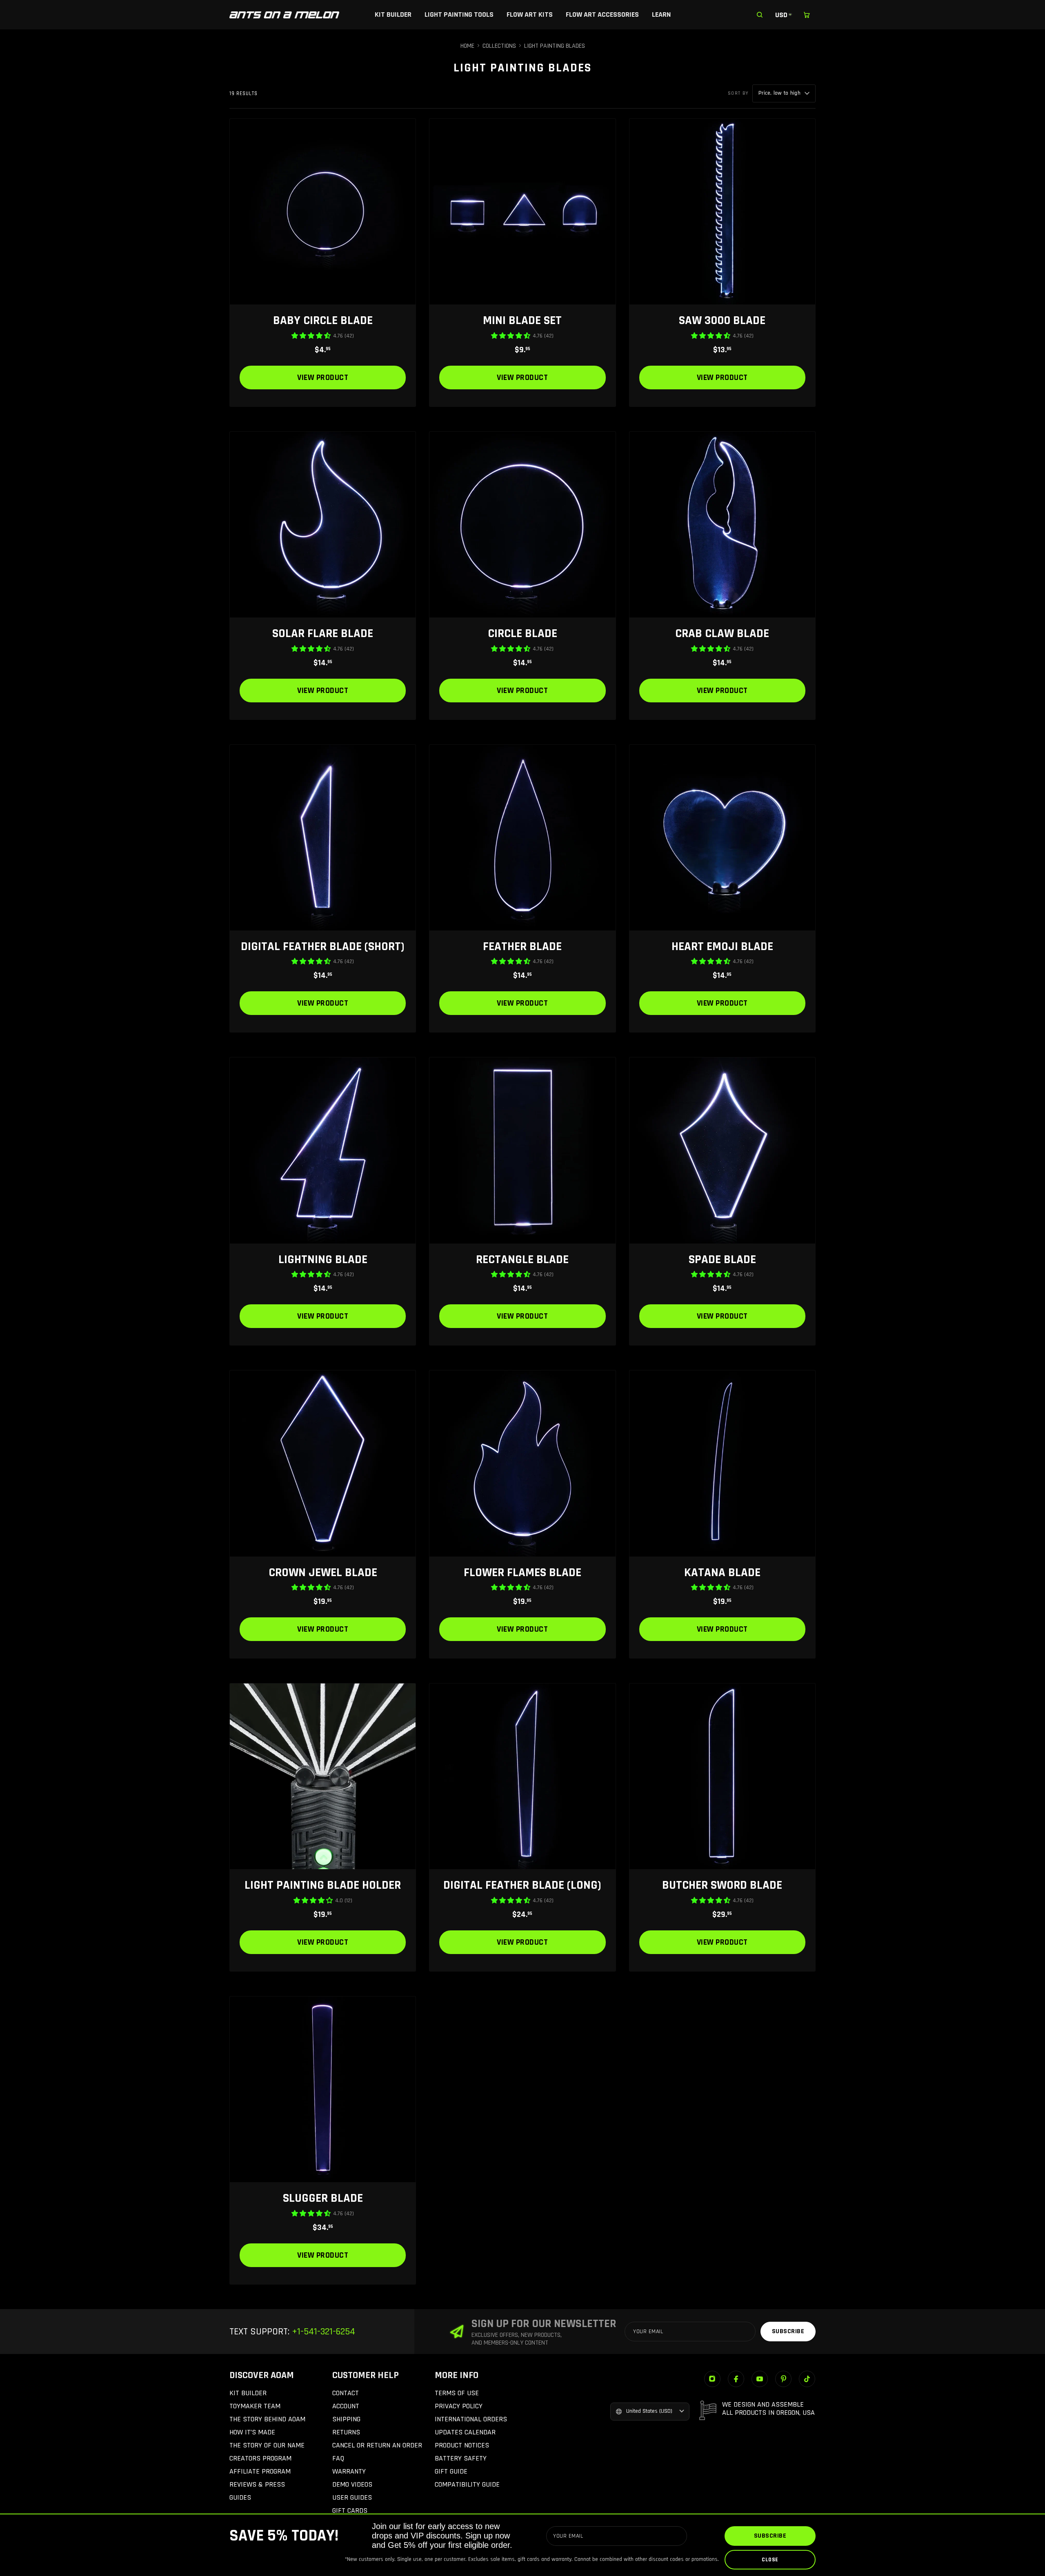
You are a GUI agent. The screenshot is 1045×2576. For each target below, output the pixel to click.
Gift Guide (451, 2471)
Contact (346, 2393)
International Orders (471, 2419)
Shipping (346, 2419)
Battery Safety (461, 2458)
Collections (499, 46)
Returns (346, 2432)
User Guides (352, 2497)
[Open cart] (807, 15)
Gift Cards (350, 2510)
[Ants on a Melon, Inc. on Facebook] (736, 2379)
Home (467, 46)
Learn (661, 14)
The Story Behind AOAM (267, 2419)
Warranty (349, 2471)
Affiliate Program (260, 2471)
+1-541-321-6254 (322, 2332)
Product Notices (462, 2445)
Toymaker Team (255, 2406)
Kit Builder (393, 14)
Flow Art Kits (530, 14)
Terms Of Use (457, 2393)
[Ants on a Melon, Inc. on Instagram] (712, 2379)
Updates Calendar (465, 2432)
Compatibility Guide (467, 2484)
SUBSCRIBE (770, 2536)
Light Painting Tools (459, 14)
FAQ (338, 2458)
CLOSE (770, 2560)
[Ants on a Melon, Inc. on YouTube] (760, 2379)
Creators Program (260, 2458)
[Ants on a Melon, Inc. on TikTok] (807, 2379)
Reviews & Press (257, 2484)
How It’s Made (252, 2432)
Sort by (738, 93)
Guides (240, 2497)
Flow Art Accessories (602, 14)
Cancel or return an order (377, 2445)
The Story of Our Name (267, 2445)
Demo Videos (352, 2484)
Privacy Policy (459, 2406)
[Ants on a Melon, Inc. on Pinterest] (783, 2379)
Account (346, 2406)
